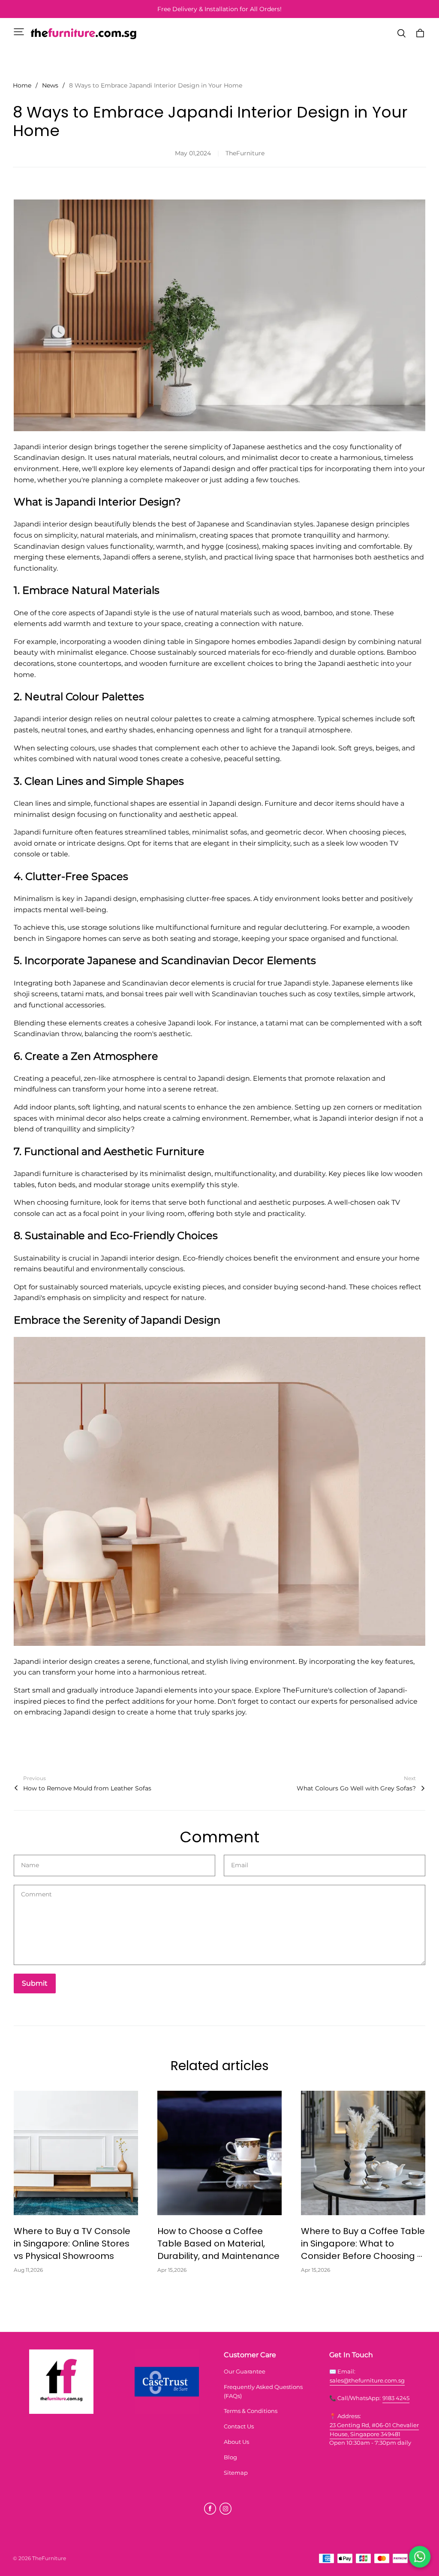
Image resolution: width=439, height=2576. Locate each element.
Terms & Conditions (251, 2411)
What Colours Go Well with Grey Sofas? (356, 1788)
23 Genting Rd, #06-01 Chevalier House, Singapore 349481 (374, 2429)
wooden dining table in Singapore (171, 642)
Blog (230, 2457)
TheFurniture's (308, 1690)
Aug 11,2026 (28, 2270)
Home (22, 85)
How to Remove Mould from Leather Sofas (87, 1788)
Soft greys (355, 748)
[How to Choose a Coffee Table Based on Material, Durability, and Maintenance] (219, 2153)
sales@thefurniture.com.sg (367, 2380)
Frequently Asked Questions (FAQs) (263, 2391)
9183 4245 (396, 2398)
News (50, 85)
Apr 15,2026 (172, 2270)
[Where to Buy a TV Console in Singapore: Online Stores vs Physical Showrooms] (76, 2153)
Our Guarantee (245, 2371)
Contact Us (239, 2426)
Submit (35, 1983)
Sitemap (236, 2473)
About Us (236, 2442)
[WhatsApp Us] (420, 2557)
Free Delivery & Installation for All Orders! (219, 9)
